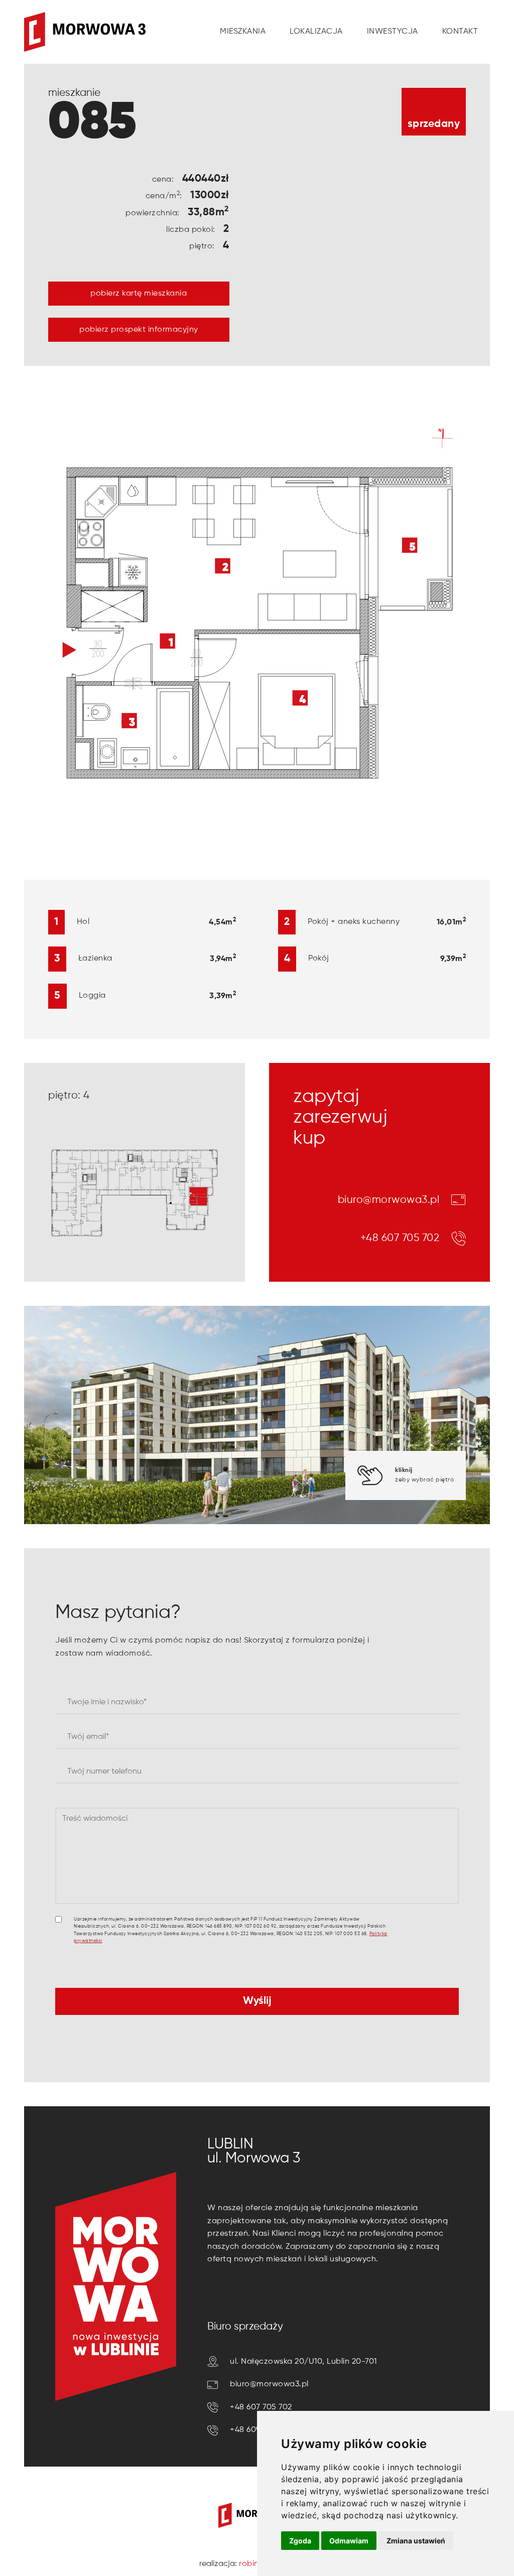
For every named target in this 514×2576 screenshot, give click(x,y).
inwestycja (393, 32)
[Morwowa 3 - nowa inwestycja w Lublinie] (85, 32)
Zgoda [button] (300, 2541)
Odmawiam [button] (349, 2541)
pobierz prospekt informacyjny (139, 330)
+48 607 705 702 (400, 1238)
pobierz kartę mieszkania (139, 294)
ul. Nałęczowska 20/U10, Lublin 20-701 (303, 2362)
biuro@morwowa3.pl (389, 1200)
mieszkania (243, 32)
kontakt (460, 32)
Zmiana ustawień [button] (416, 2541)
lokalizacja (316, 32)
